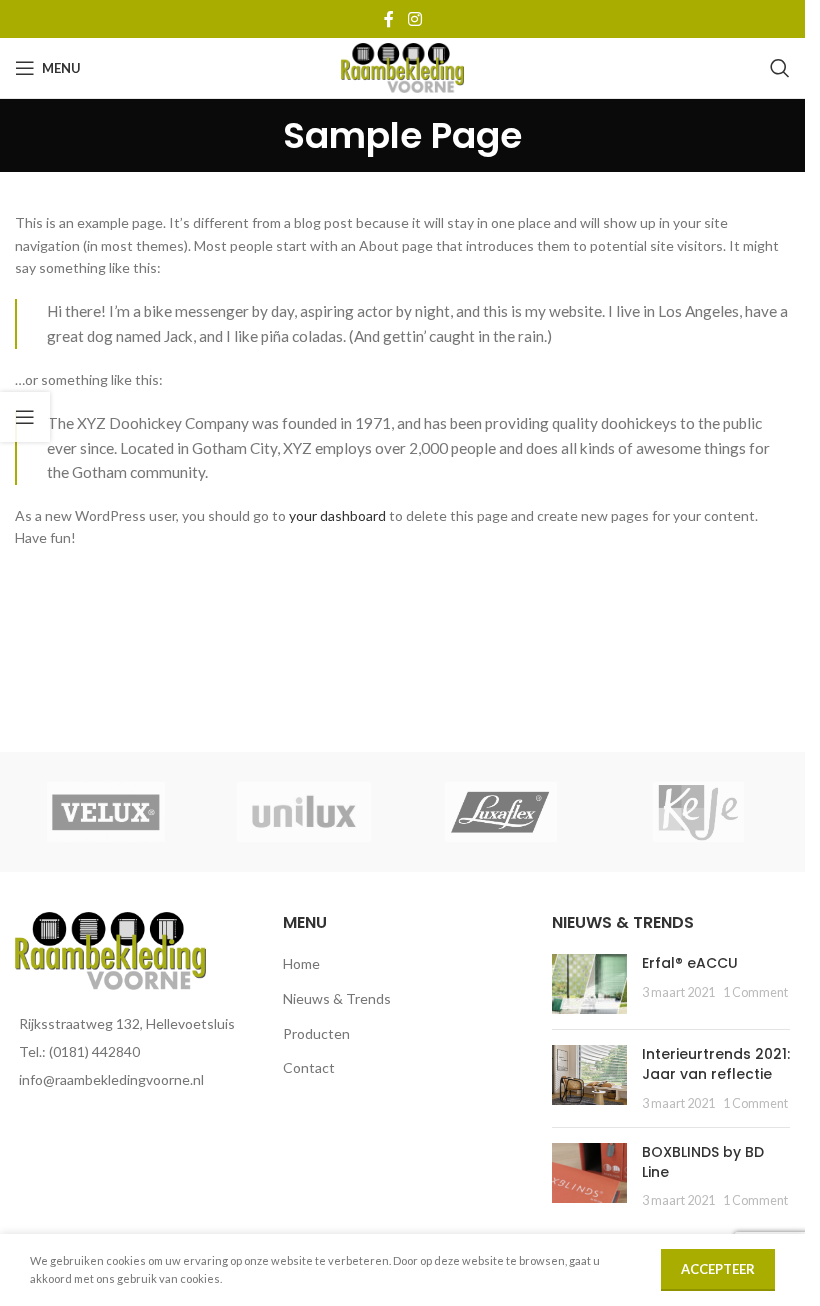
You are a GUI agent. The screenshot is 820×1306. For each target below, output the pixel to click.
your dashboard (337, 515)
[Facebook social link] (389, 19)
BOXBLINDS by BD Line (703, 1162)
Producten (316, 1033)
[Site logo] (402, 66)
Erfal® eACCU (690, 963)
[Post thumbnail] (589, 984)
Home (301, 963)
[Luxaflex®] (500, 812)
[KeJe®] (698, 812)
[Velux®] (106, 812)
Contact (309, 1067)
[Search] (780, 68)
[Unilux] (303, 812)
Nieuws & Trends (337, 998)
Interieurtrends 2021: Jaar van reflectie (716, 1064)
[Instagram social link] (414, 19)
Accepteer (718, 1269)
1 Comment (755, 992)
